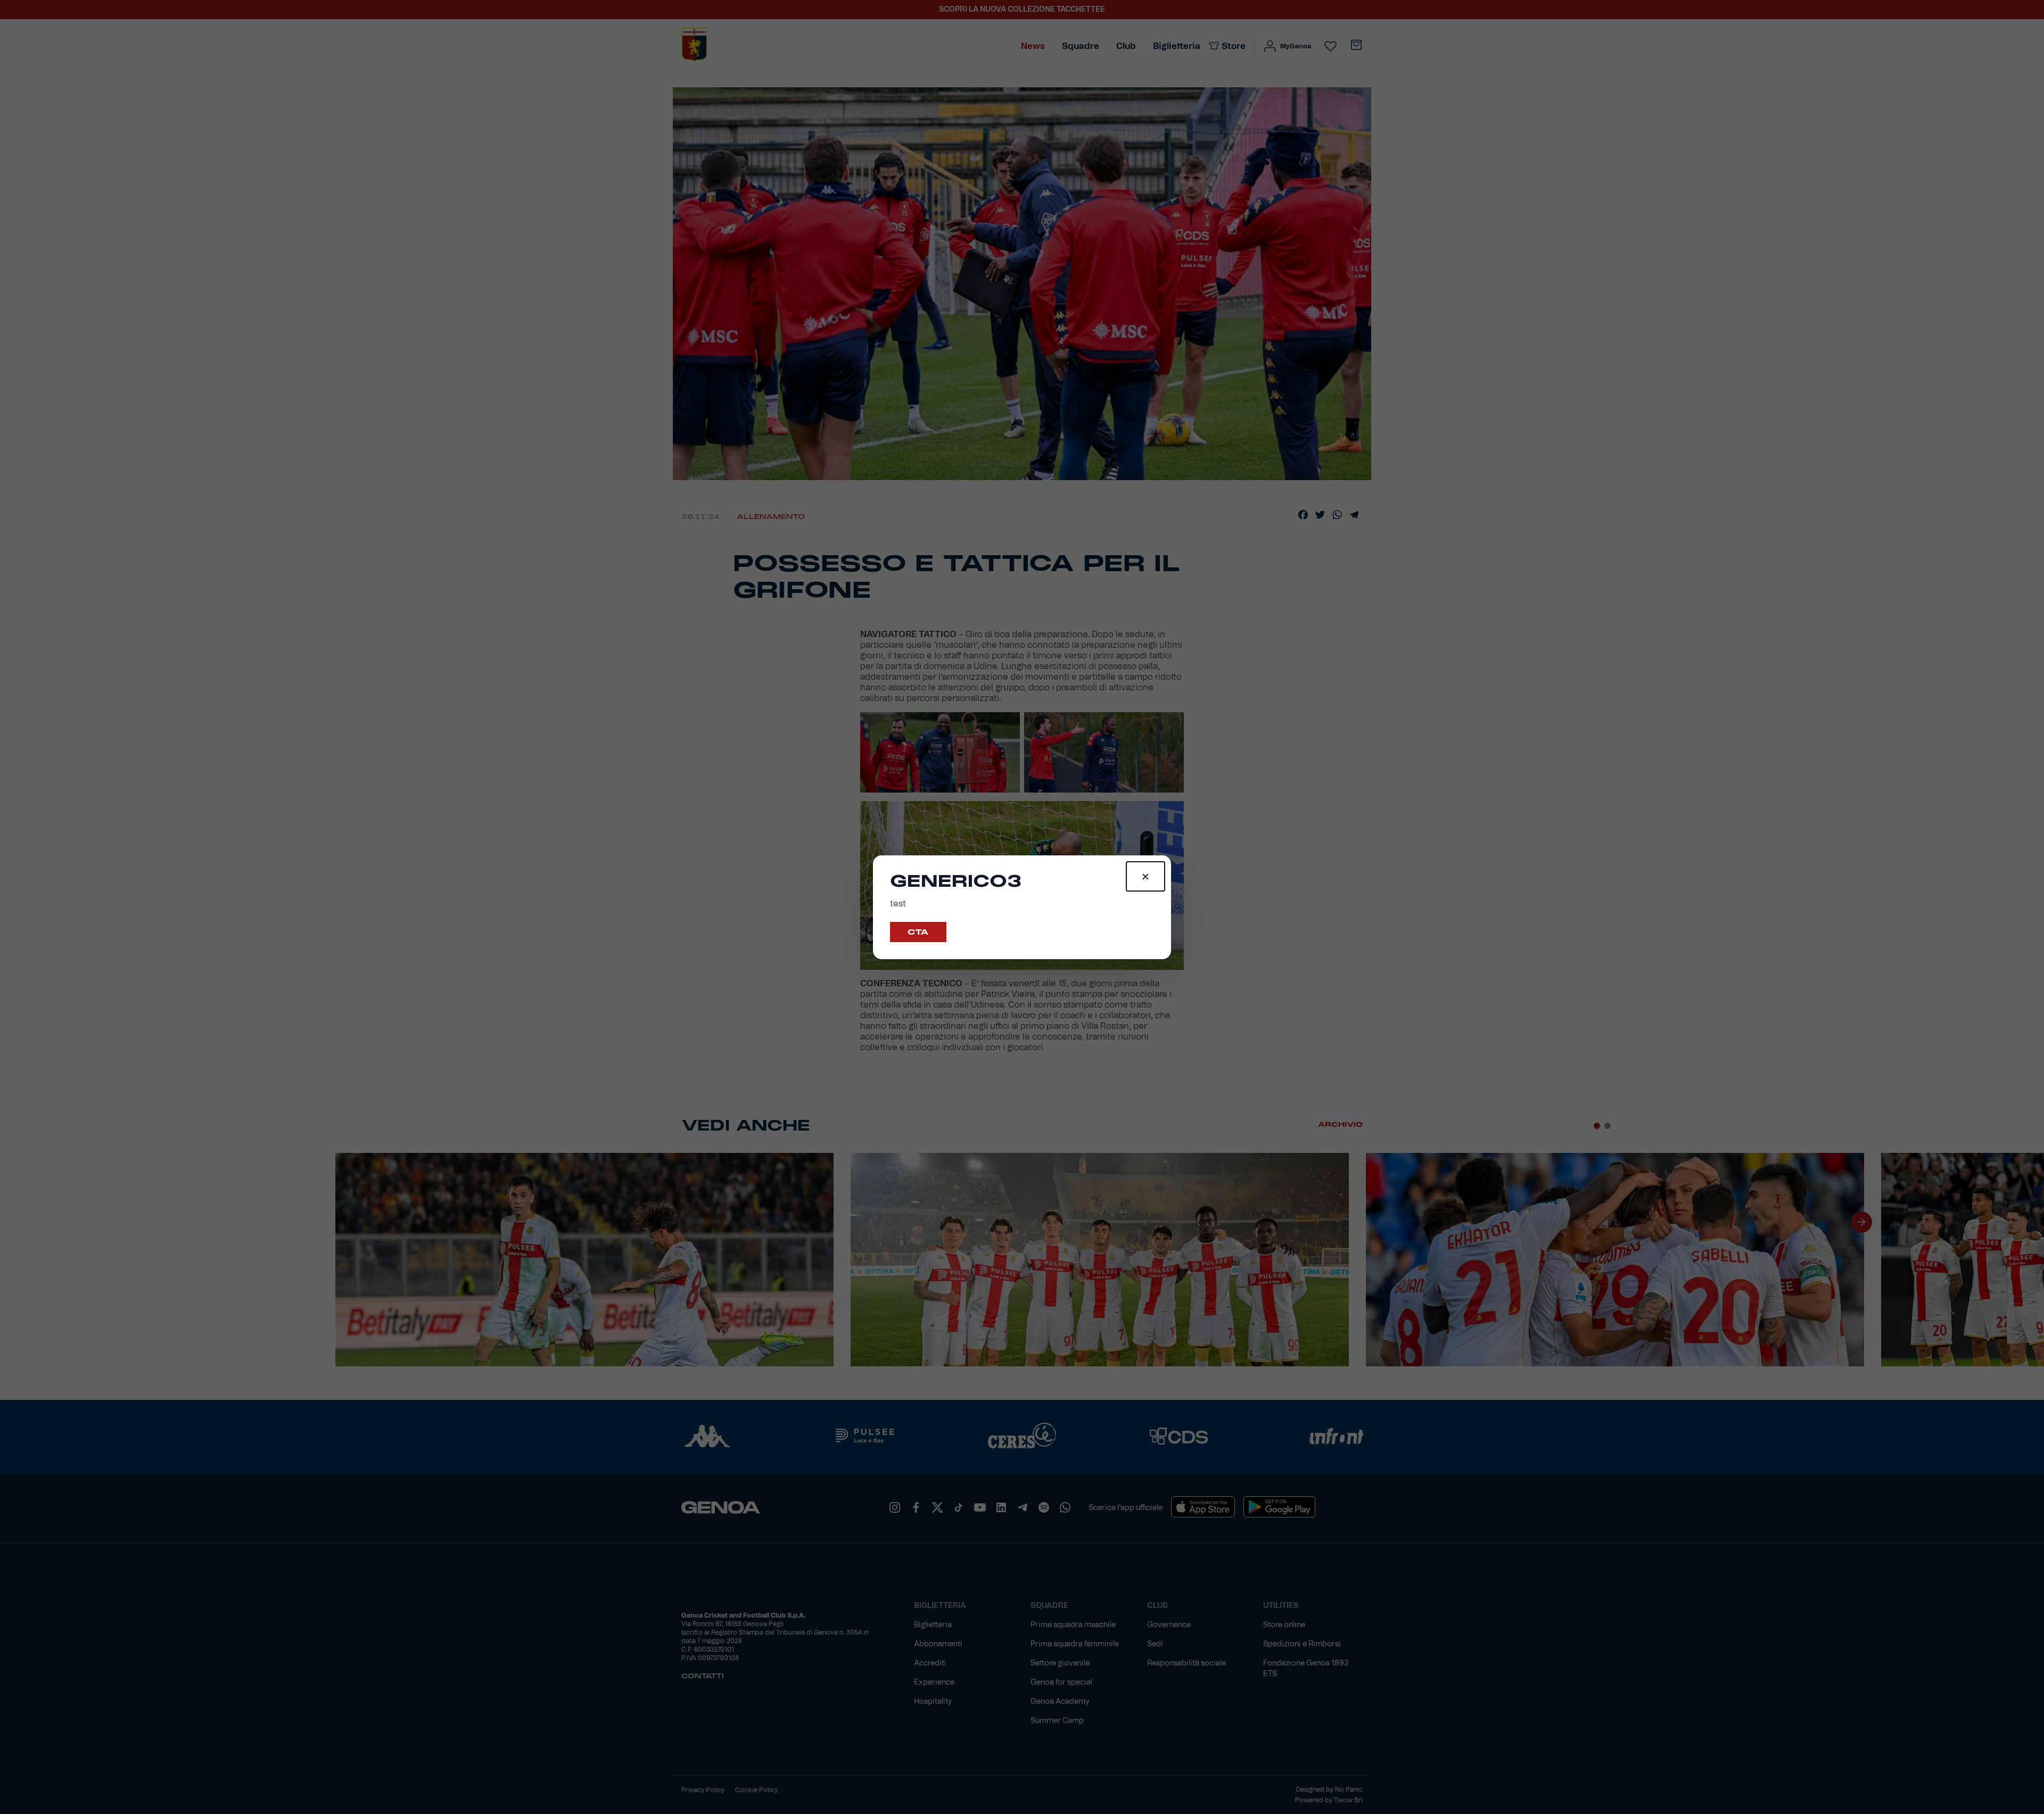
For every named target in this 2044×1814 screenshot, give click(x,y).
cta (918, 932)
